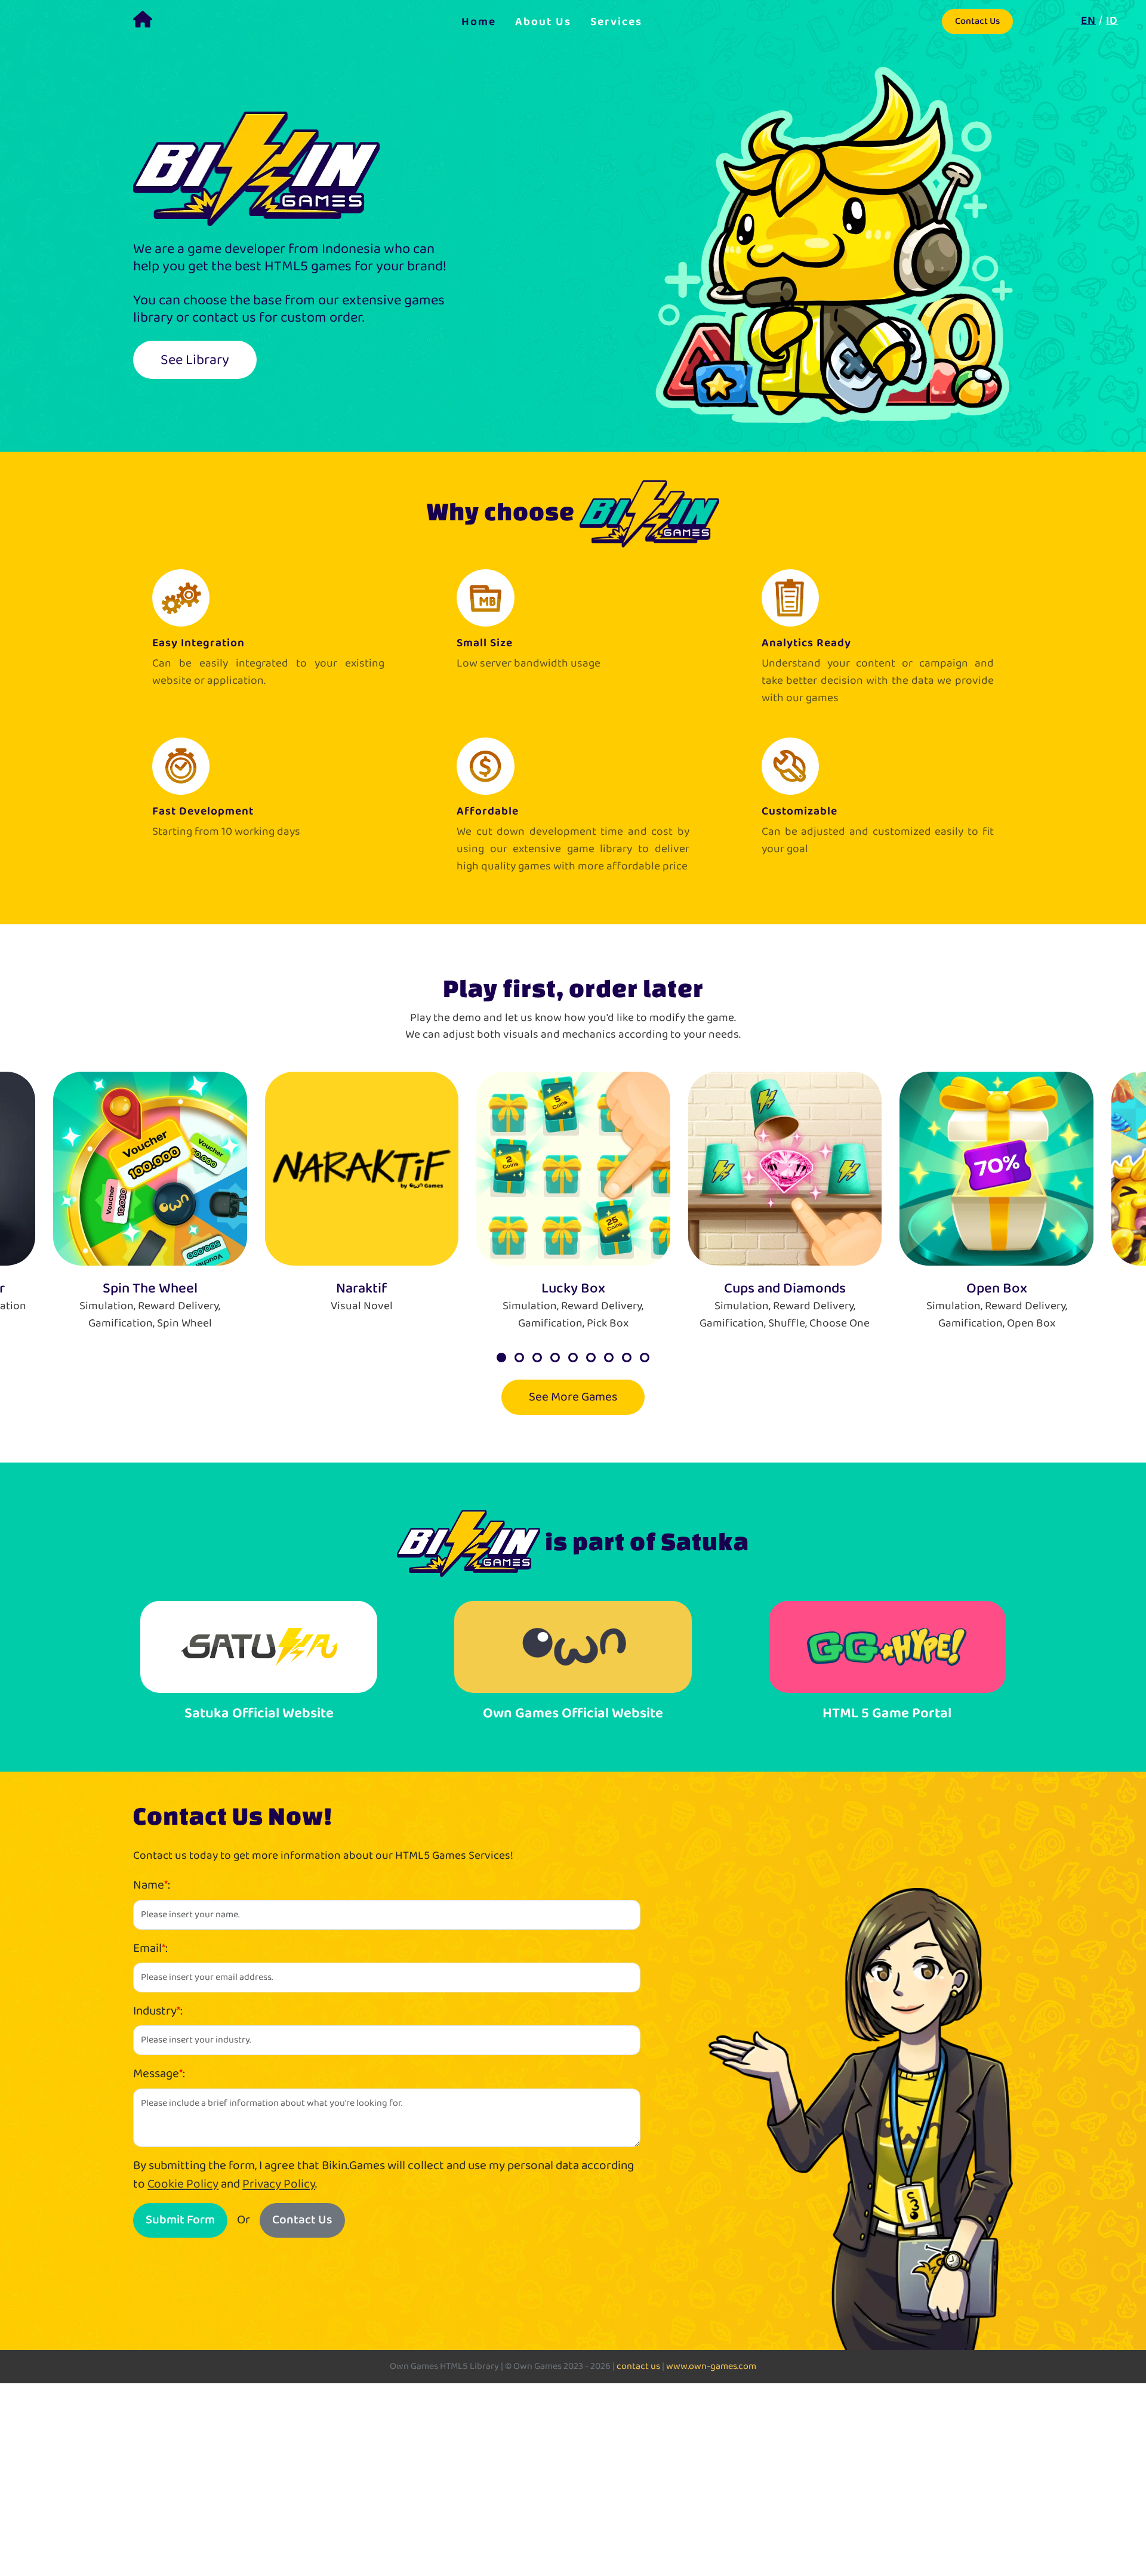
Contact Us (977, 21)
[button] (501, 1358)
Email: (150, 1949)
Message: (159, 2074)
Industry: (158, 2011)
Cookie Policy (183, 2184)
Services (616, 21)
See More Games (573, 1397)
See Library (195, 360)
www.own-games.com (711, 2366)
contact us (638, 2366)
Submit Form (180, 2220)
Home (479, 21)
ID (1112, 20)
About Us (543, 21)
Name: (152, 1885)
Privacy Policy (279, 2184)
